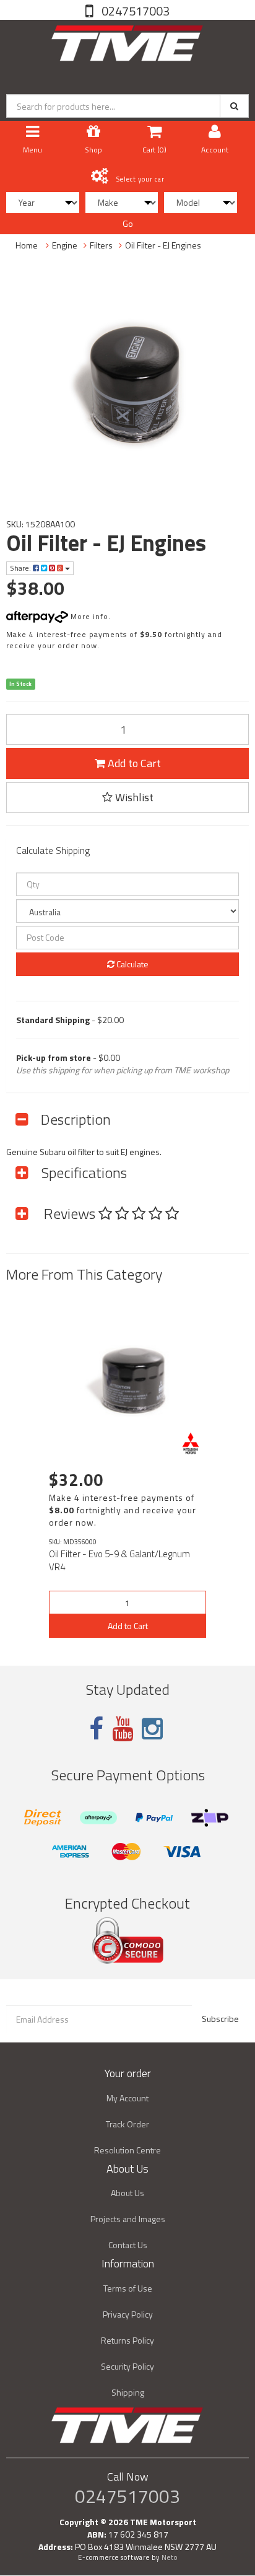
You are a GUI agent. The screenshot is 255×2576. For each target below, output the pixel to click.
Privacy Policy (128, 2314)
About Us (127, 2193)
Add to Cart (133, 763)
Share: (21, 568)
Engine (65, 245)
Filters (101, 245)
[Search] (234, 106)
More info (88, 616)
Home (27, 245)
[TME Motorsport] (127, 41)
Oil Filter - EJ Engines (163, 245)
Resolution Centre (127, 2150)
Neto (170, 2557)
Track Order (127, 2124)
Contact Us (128, 2245)
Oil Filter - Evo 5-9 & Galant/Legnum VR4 (119, 1560)
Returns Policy (127, 2340)
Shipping (128, 2392)
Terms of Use (128, 2288)
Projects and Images (128, 2219)
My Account (127, 2098)
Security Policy (127, 2366)
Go (128, 223)
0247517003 (134, 11)
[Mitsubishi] (191, 1443)
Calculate (132, 964)
